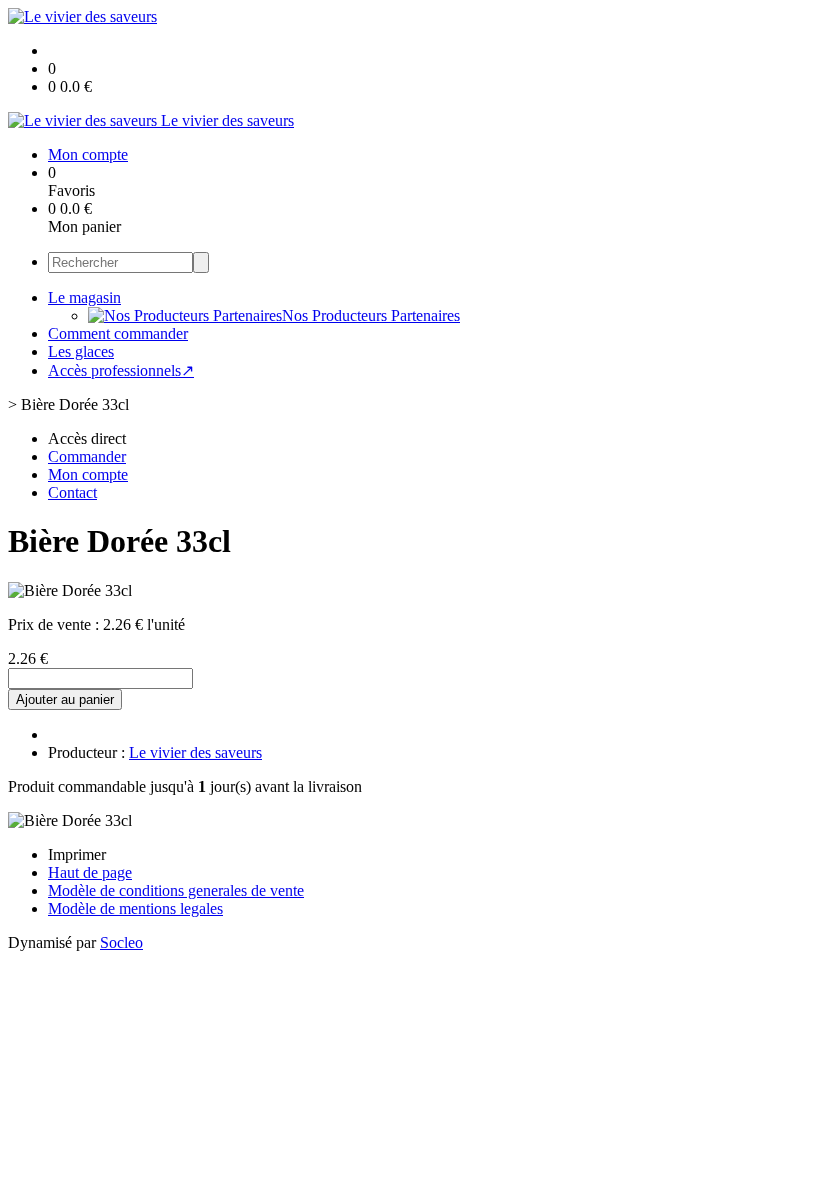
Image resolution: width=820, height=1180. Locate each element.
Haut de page (90, 872)
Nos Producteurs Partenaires (371, 315)
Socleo (121, 942)
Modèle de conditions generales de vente (176, 890)
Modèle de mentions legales (135, 908)
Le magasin (84, 297)
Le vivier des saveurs (195, 752)
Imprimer (77, 854)
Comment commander (118, 333)
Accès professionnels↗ (121, 370)
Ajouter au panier (65, 699)
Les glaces (81, 351)
